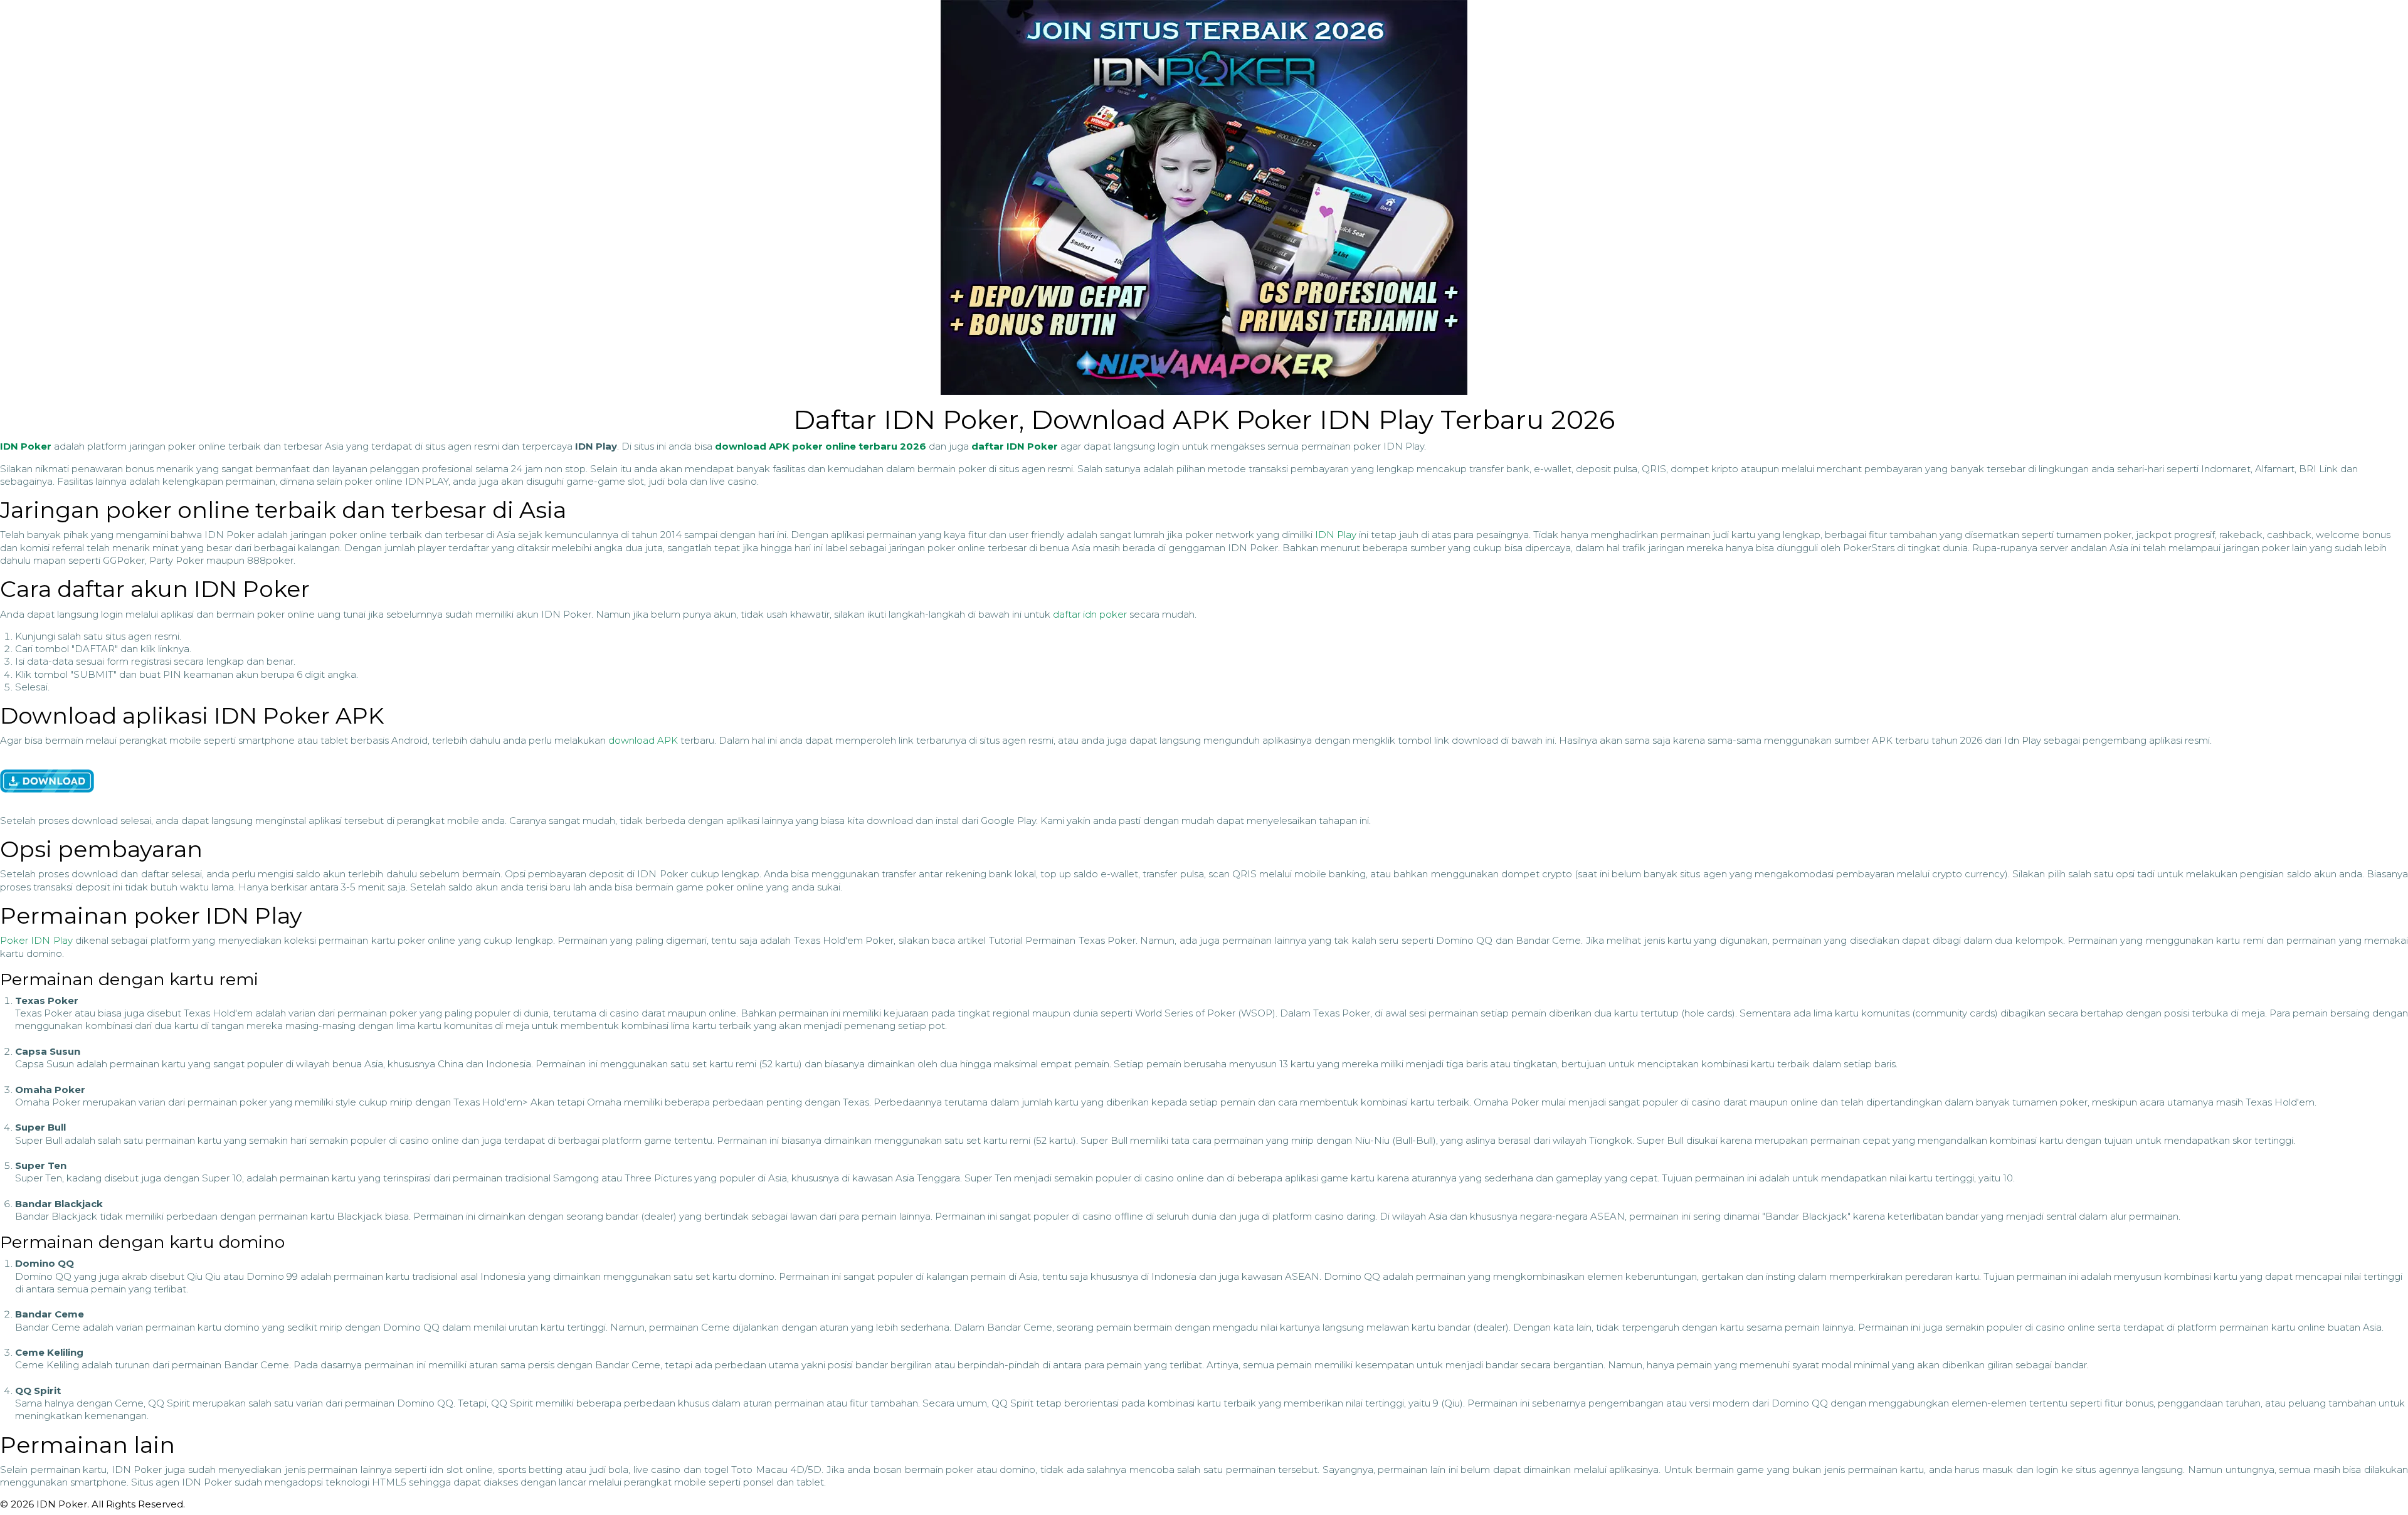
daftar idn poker (1090, 614)
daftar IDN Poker (1015, 446)
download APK (643, 740)
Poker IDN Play (36, 940)
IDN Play (1336, 535)
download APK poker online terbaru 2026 (821, 446)
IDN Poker (26, 446)
